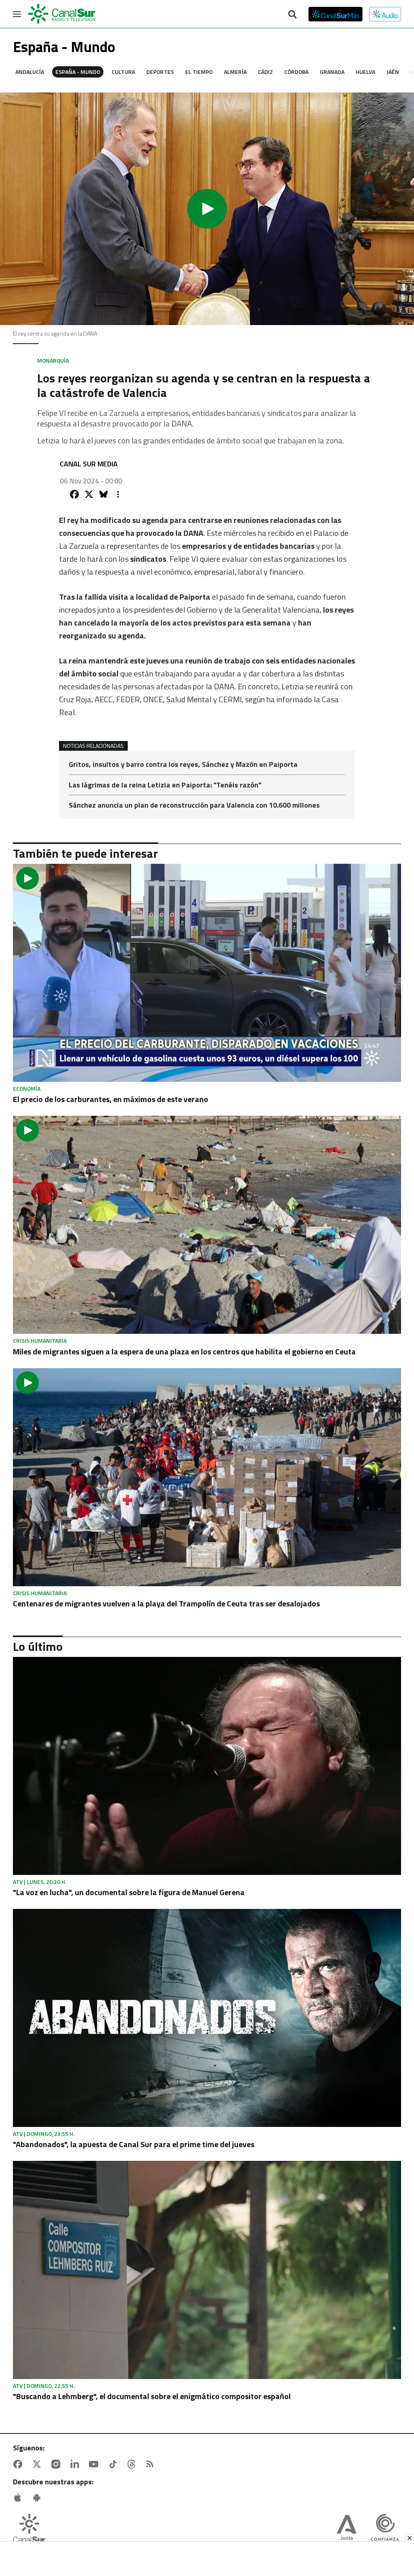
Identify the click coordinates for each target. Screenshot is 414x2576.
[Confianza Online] (385, 2531)
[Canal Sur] (62, 14)
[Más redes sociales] (118, 494)
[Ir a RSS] (152, 2464)
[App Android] (38, 2498)
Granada (332, 72)
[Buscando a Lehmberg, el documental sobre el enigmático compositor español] (207, 2270)
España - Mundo (78, 72)
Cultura (123, 72)
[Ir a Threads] (133, 2464)
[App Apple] (19, 2498)
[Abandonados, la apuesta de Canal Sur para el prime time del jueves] (207, 2018)
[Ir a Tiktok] (114, 2464)
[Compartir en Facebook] (74, 494)
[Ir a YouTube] (95, 2464)
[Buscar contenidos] (292, 15)
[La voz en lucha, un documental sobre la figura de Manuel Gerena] (207, 1766)
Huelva (365, 72)
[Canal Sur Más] (336, 14)
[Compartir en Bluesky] (103, 494)
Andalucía (30, 72)
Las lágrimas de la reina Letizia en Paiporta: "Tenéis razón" (165, 786)
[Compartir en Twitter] (89, 494)
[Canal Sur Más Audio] (385, 14)
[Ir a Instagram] (57, 2464)
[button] (207, 209)
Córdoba (296, 72)
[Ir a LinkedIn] (76, 2464)
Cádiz (265, 72)
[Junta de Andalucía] (346, 2531)
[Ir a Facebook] (19, 2464)
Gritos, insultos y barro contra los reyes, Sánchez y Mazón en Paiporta (183, 765)
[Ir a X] (38, 2464)
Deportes (160, 72)
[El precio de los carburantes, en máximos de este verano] (207, 973)
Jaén (393, 72)
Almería (235, 72)
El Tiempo (199, 72)
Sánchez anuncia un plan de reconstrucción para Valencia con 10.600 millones (194, 805)
